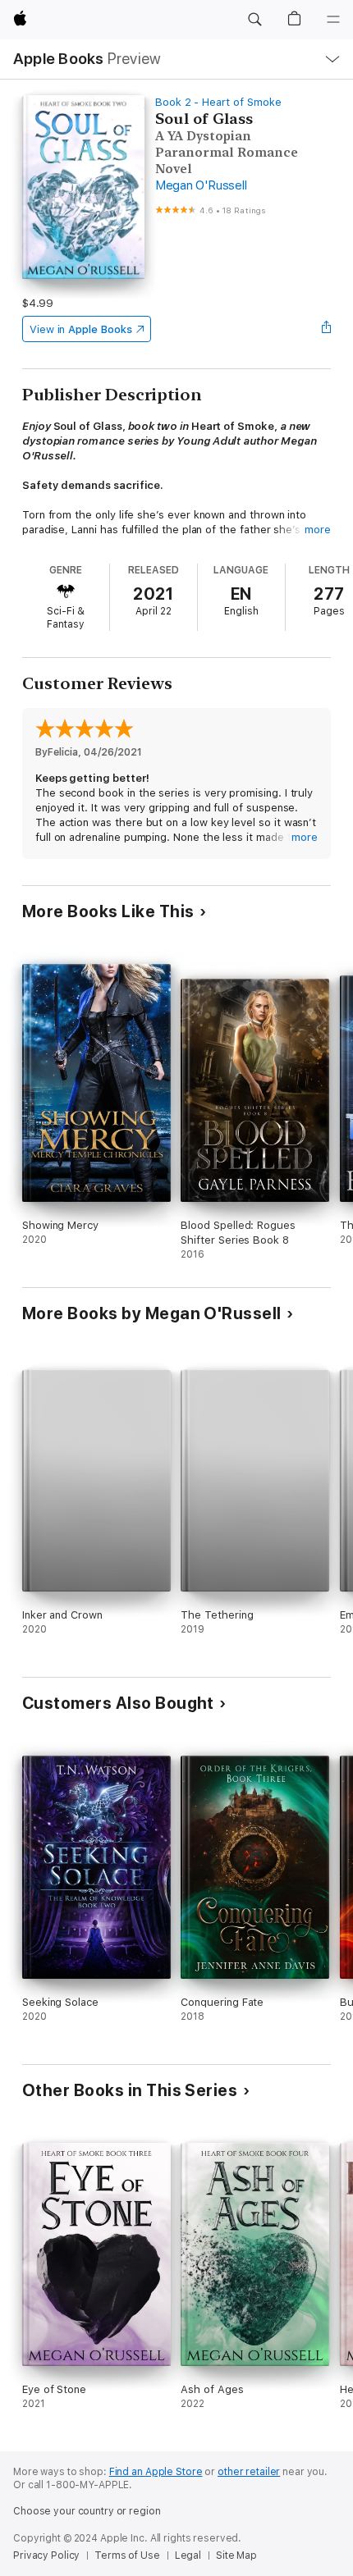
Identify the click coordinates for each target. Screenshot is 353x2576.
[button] (254, 20)
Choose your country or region (87, 2511)
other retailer (249, 2472)
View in (81, 329)
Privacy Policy (46, 2555)
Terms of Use (127, 2555)
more (318, 530)
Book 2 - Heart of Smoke (218, 102)
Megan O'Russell (201, 185)
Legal (188, 2555)
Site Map (236, 2555)
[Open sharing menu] (326, 329)
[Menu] (333, 20)
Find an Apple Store (156, 2472)
